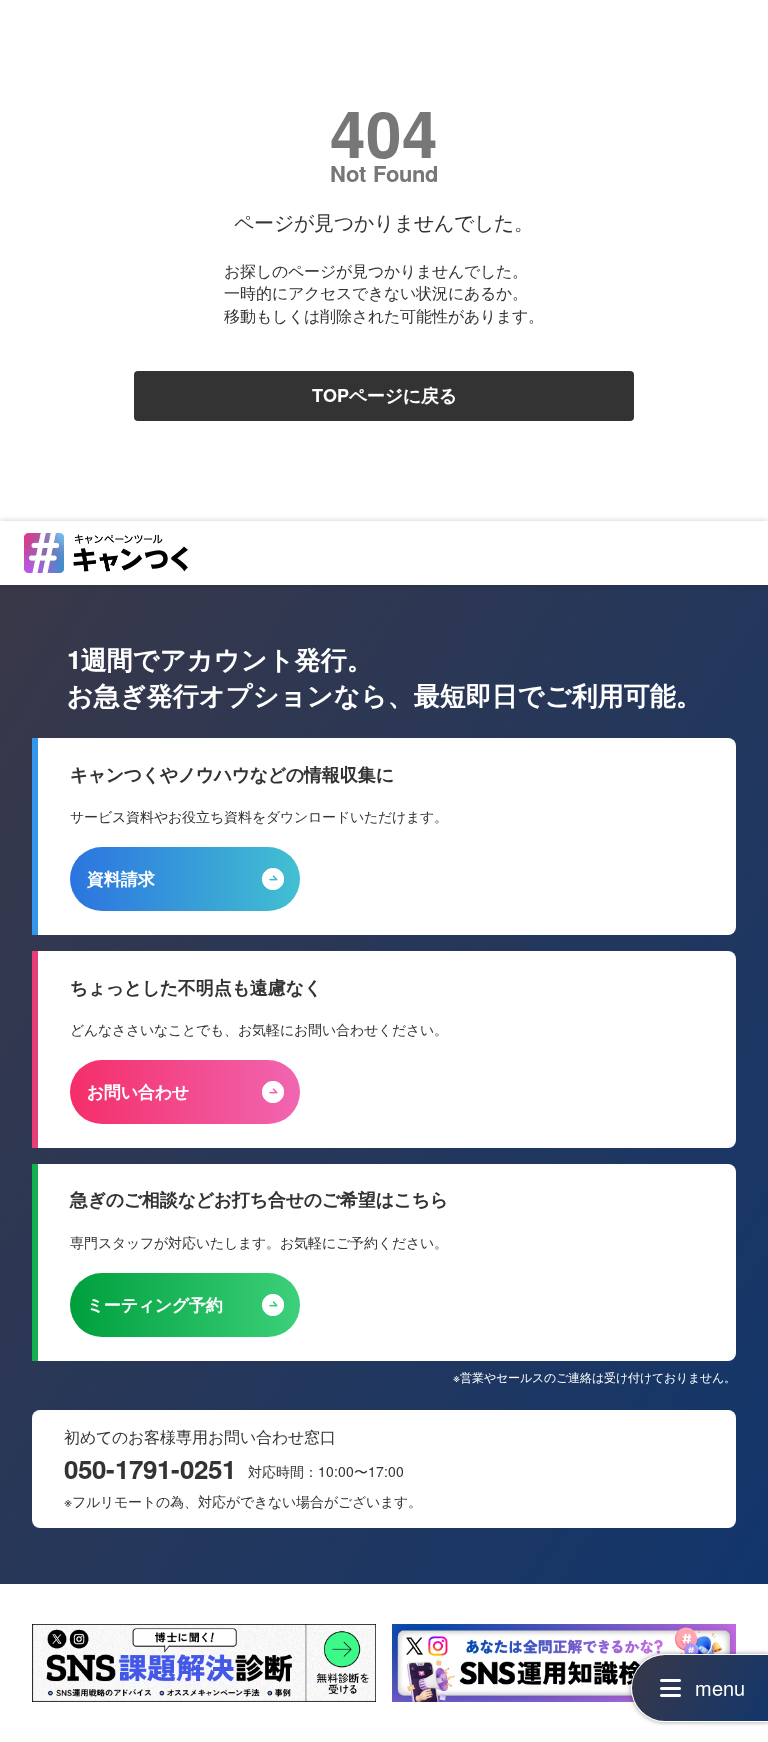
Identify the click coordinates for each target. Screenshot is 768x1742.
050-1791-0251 (150, 1469)
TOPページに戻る (384, 396)
